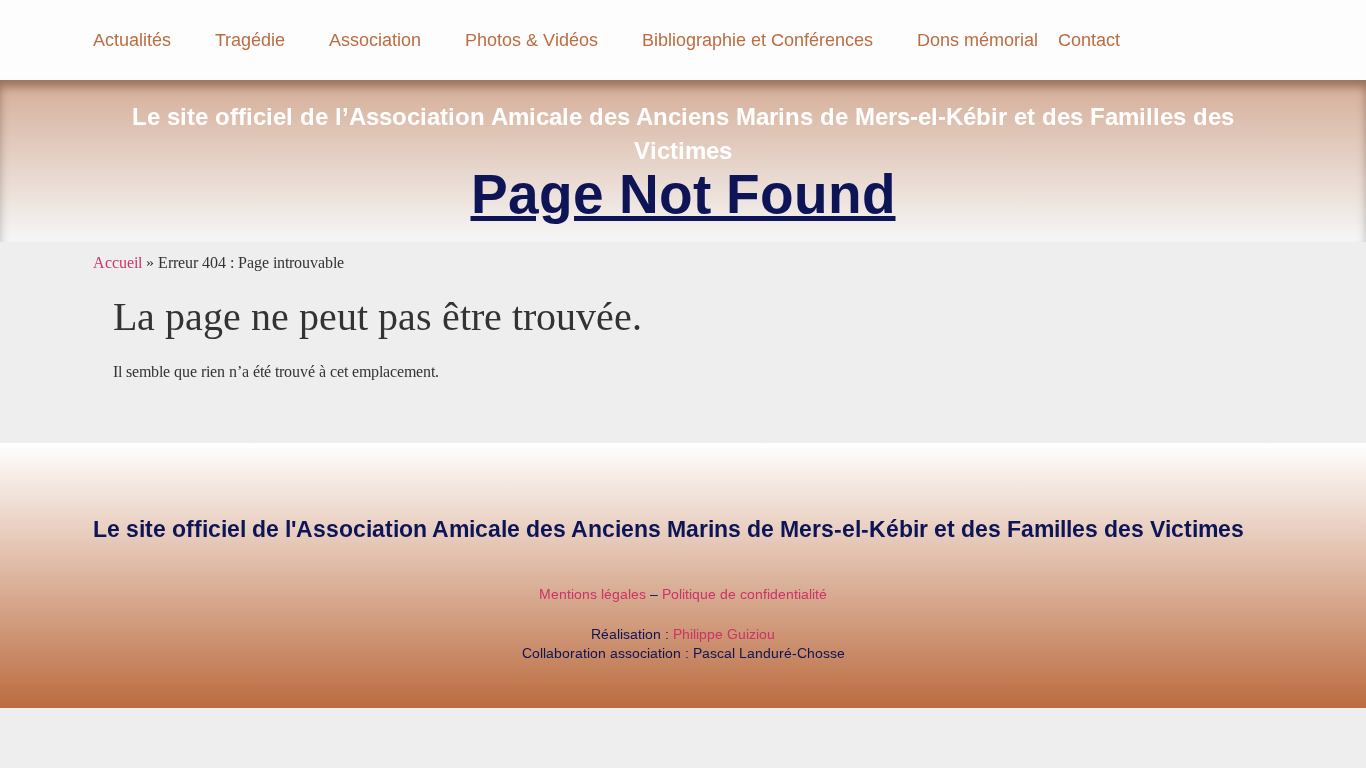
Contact (1089, 40)
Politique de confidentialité (744, 594)
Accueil (117, 262)
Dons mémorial (977, 40)
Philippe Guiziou (724, 634)
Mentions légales (592, 594)
